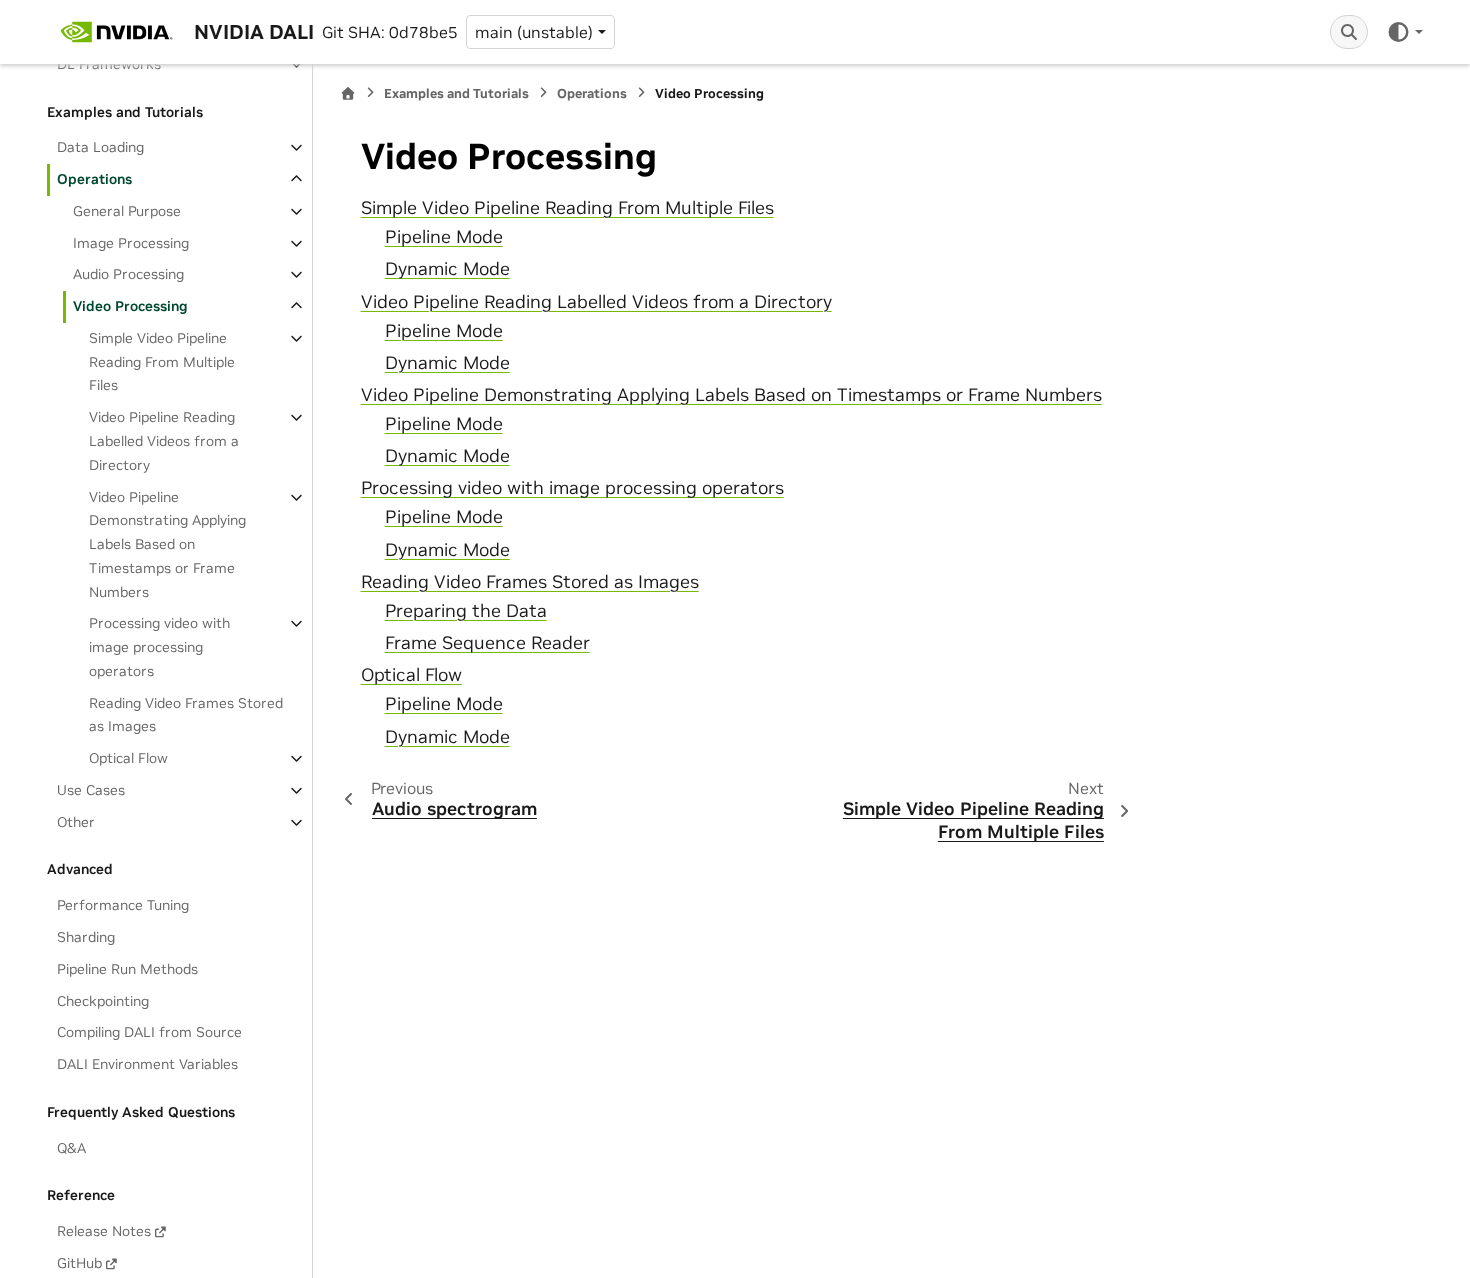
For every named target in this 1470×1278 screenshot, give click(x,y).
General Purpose (127, 211)
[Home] (348, 93)
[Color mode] (1404, 32)
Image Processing (131, 243)
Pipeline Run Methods (127, 969)
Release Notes (104, 1231)
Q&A (71, 1148)
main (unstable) (534, 32)
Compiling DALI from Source (149, 1032)
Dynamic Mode (447, 269)
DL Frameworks (109, 64)
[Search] (1349, 32)
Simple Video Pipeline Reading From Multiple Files (162, 362)
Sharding (86, 937)
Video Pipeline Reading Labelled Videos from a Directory (164, 441)
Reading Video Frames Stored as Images (186, 715)
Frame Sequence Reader (487, 643)
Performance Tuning (123, 905)
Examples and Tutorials (456, 93)
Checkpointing (103, 1001)
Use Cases (91, 790)
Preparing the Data (466, 611)
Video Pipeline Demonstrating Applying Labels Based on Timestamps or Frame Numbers (167, 544)
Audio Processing (128, 274)
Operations (94, 179)
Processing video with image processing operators (159, 647)
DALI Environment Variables (147, 1064)
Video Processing (130, 306)
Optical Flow (128, 758)
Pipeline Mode (444, 237)
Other (76, 822)
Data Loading (100, 147)
